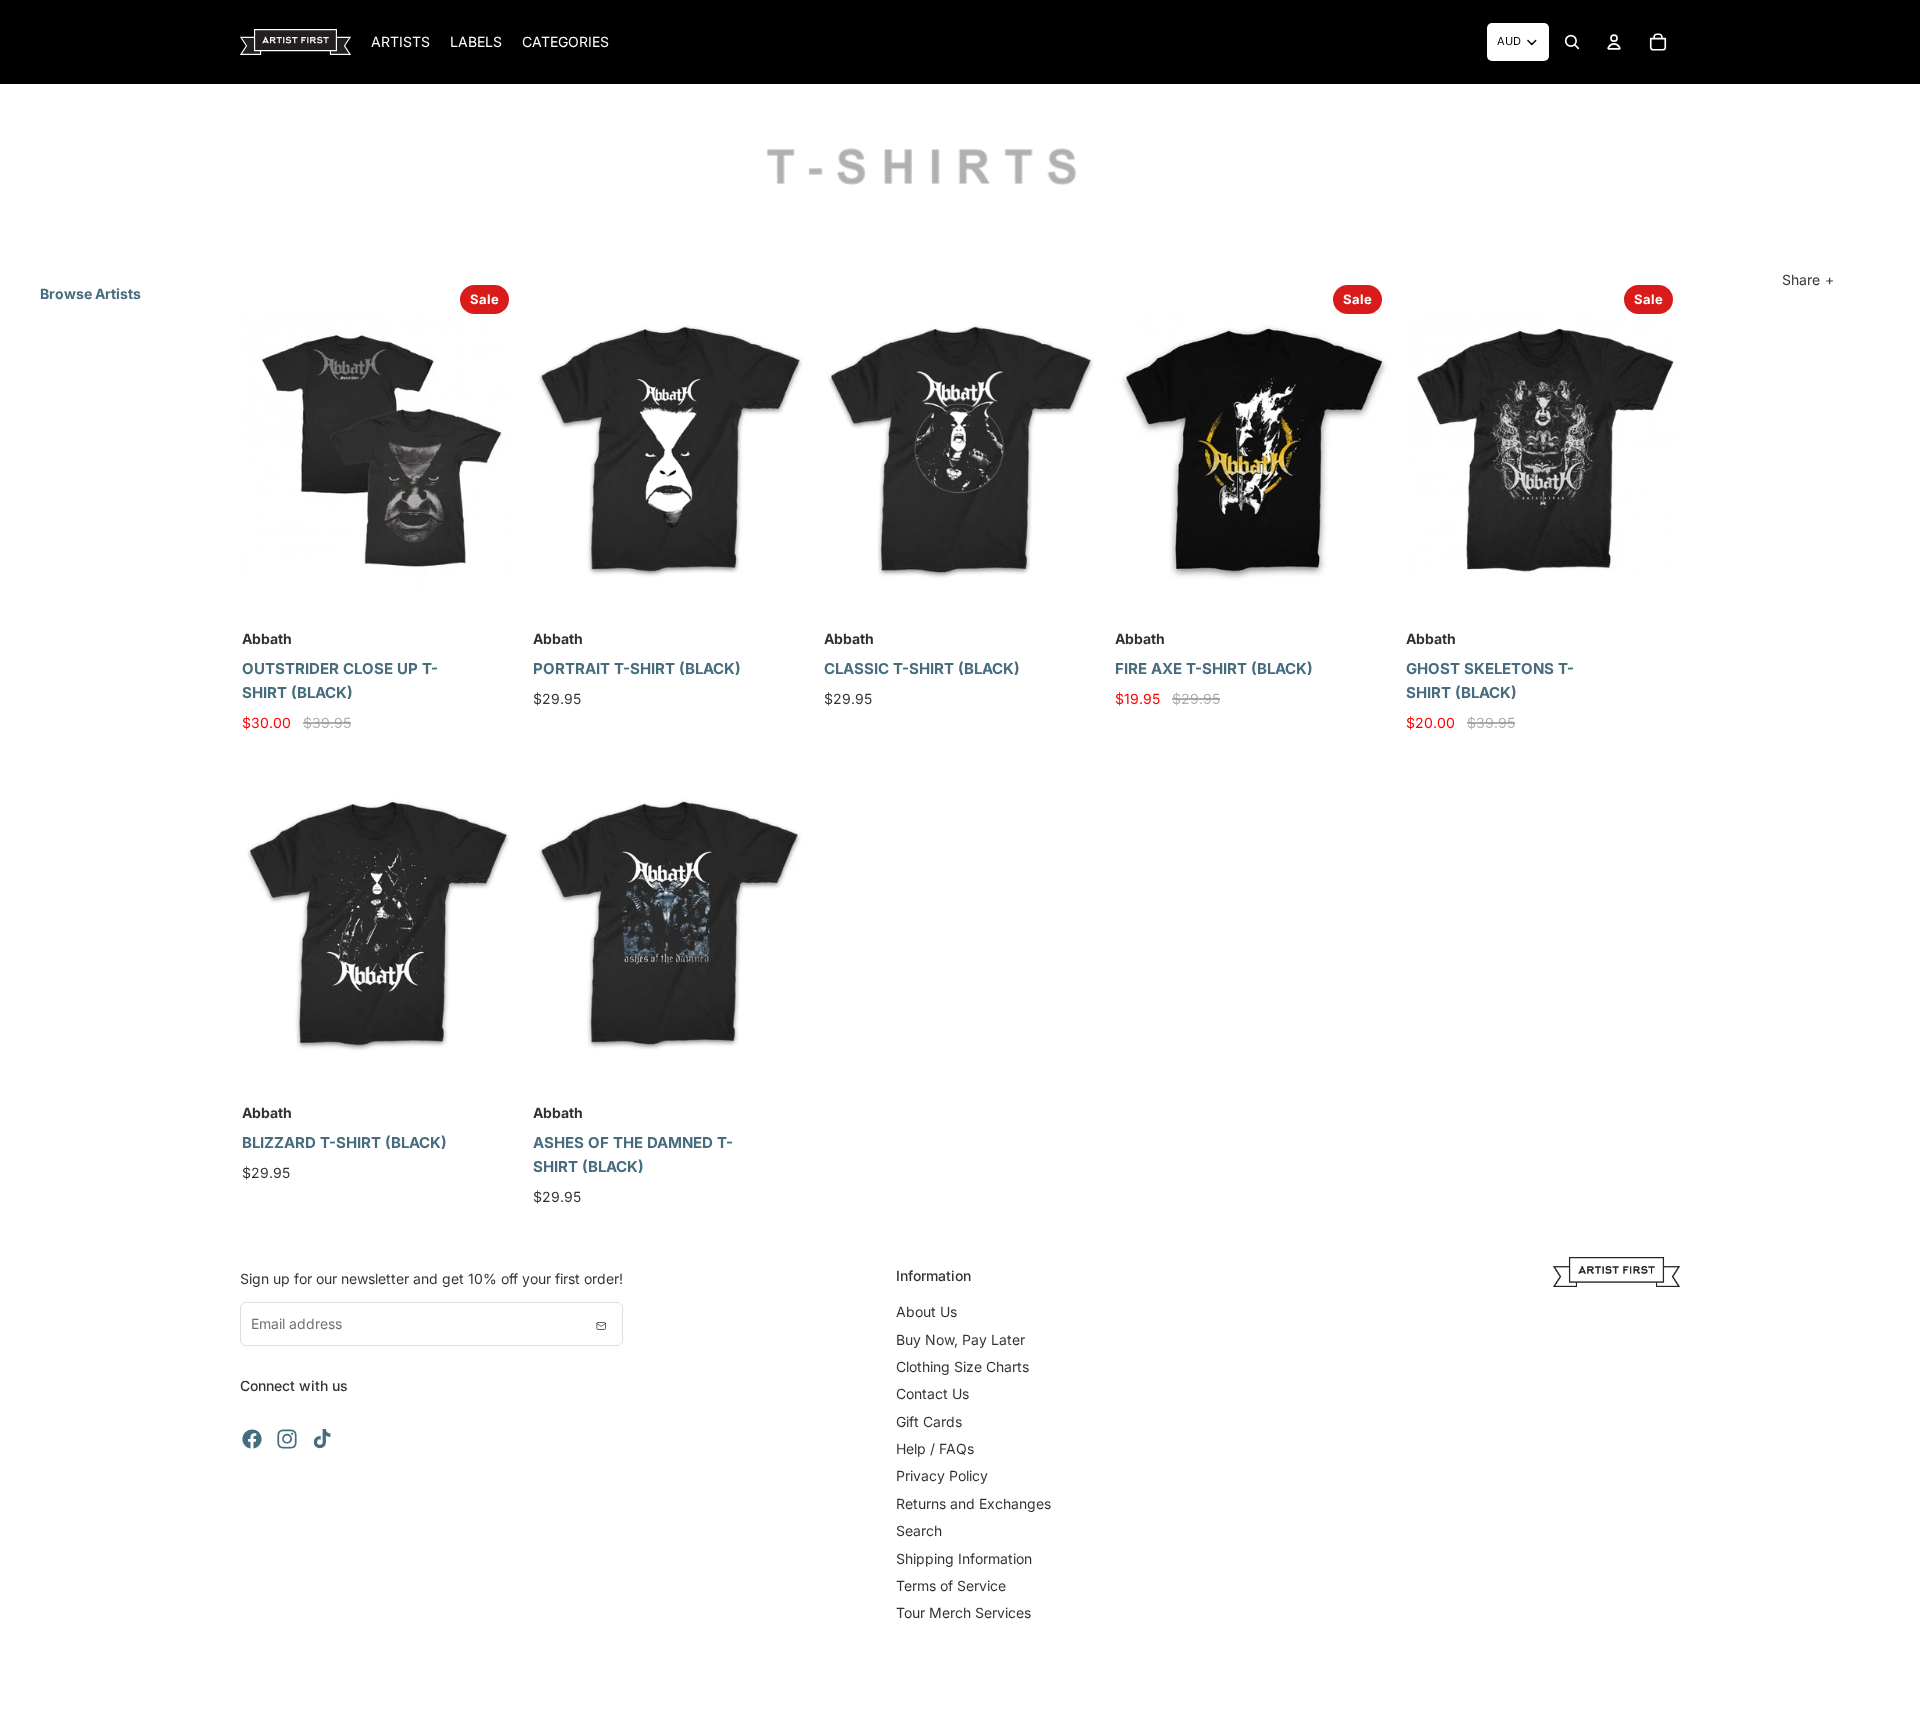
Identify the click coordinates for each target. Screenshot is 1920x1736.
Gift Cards (929, 1421)
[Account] (1614, 42)
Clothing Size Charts (962, 1366)
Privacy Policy (942, 1475)
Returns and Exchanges (973, 1503)
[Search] (1572, 42)
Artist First (315, 1706)
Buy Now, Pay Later (960, 1339)
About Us (926, 1311)
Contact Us (932, 1393)
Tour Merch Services (963, 1612)
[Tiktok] (322, 1439)
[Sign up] (601, 1324)
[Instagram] (287, 1439)
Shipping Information (964, 1558)
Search (919, 1530)
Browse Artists (90, 293)
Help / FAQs (935, 1448)
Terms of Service (951, 1585)
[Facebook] (252, 1439)
